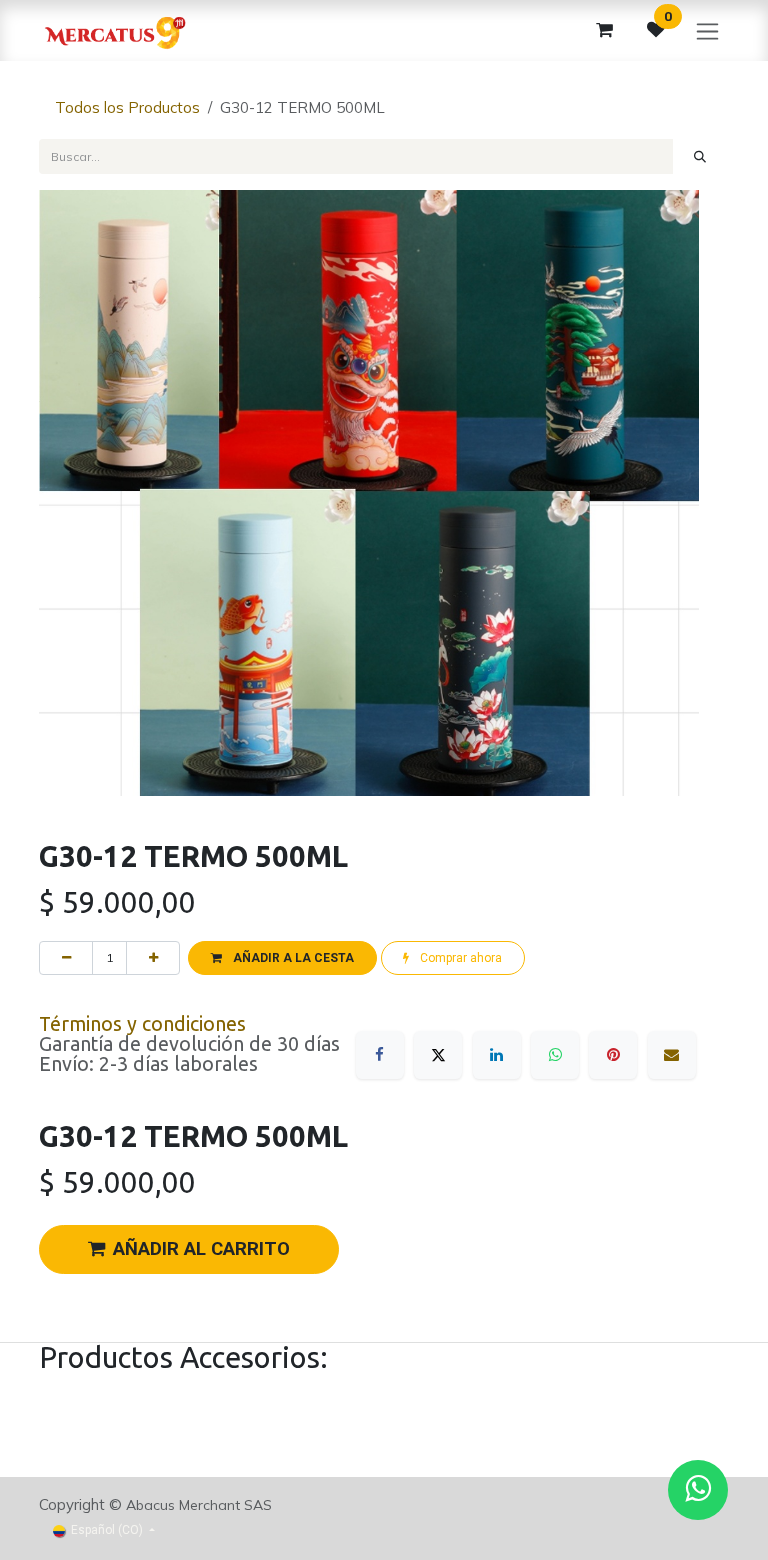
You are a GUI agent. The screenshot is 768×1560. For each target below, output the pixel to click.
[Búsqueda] (700, 156)
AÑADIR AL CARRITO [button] (201, 1249)
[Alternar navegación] (707, 30)
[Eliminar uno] (66, 958)
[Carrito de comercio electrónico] (604, 30)
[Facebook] (380, 1055)
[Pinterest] (613, 1055)
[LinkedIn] (497, 1055)
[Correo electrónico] (672, 1055)
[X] (438, 1055)
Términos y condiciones (142, 1024)
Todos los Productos (127, 107)
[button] (282, 958)
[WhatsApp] (555, 1055)
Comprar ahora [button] (459, 958)
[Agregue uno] (153, 958)
